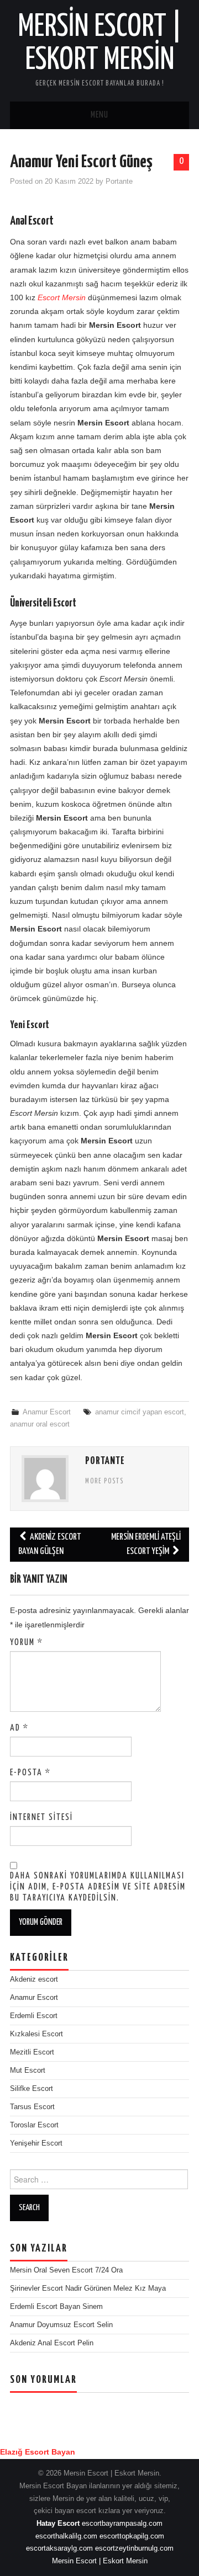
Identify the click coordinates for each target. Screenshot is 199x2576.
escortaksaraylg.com (59, 2548)
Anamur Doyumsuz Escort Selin (61, 2325)
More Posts (104, 1482)
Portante (119, 182)
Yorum (27, 1643)
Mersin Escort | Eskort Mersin (100, 2561)
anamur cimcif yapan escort (140, 1412)
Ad (19, 1728)
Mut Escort (28, 2071)
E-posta (30, 1773)
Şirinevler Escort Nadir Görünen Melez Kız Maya (88, 2288)
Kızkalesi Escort (36, 2034)
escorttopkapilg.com (132, 2536)
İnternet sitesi (41, 1817)
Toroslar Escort (34, 2125)
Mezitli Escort (32, 2052)
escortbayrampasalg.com (122, 2524)
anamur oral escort (40, 1424)
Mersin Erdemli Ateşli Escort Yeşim (146, 1544)
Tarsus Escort (32, 2107)
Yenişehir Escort (36, 2143)
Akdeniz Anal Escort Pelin (52, 2343)
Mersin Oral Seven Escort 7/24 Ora (66, 2270)
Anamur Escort (47, 1412)
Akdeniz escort (34, 1979)
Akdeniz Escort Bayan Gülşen (49, 1544)
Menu (99, 115)
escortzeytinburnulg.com (134, 2548)
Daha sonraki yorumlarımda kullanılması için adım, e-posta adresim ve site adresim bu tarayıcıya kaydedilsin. (98, 1887)
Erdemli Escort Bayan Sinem (56, 2307)
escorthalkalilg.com (66, 2536)
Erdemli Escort (34, 2016)
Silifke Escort (32, 2089)
